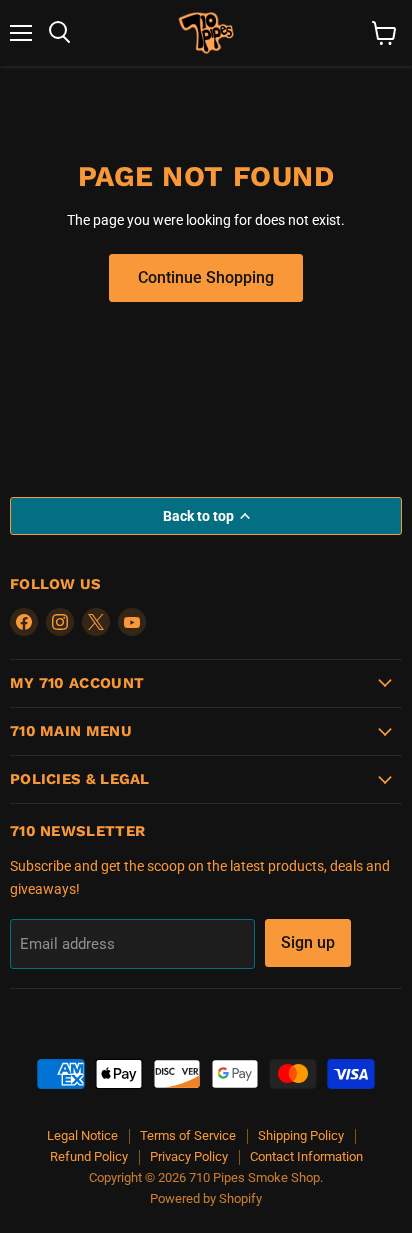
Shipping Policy (301, 1135)
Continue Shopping (206, 277)
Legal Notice (82, 1135)
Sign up (308, 942)
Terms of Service (188, 1135)
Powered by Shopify (206, 1198)
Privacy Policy (189, 1156)
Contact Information (306, 1156)
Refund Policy (89, 1156)
